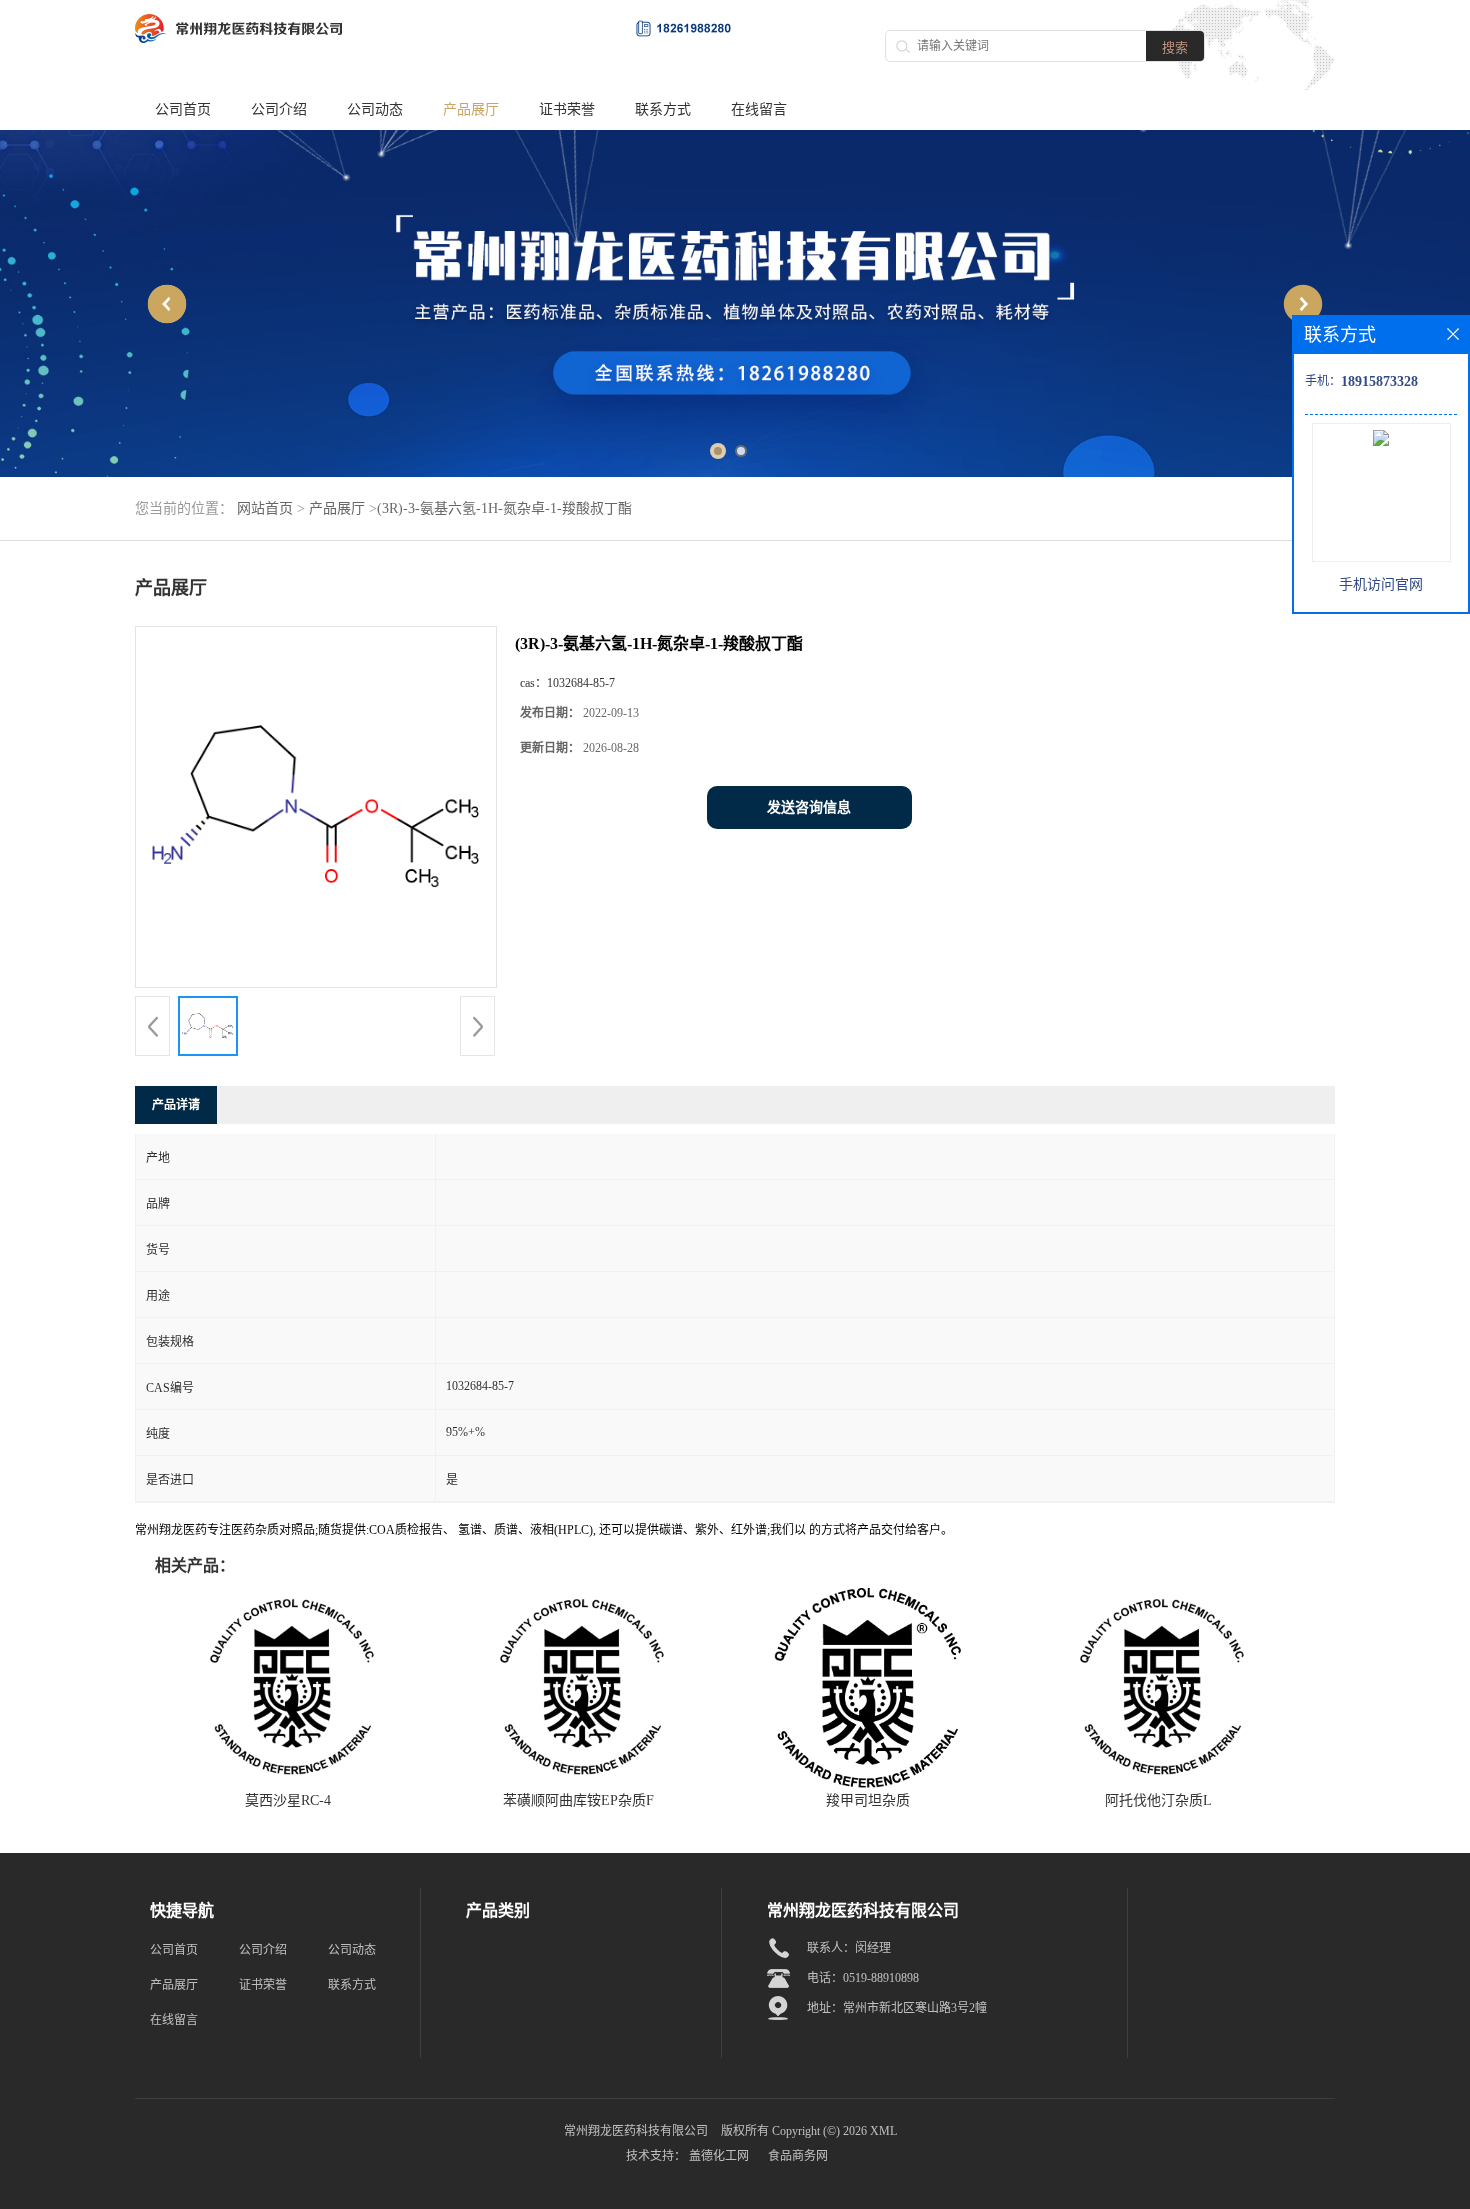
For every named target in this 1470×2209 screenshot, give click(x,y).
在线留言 (759, 109)
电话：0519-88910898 (863, 1978)
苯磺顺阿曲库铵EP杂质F (578, 1800)
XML (883, 2131)
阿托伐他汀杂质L (1158, 1800)
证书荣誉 (567, 109)
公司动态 (375, 109)
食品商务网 (798, 2156)
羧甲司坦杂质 (868, 1800)
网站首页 (265, 508)
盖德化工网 (719, 2156)
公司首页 (183, 109)
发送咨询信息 (809, 807)
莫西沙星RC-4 (288, 1800)
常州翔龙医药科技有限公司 (636, 2131)
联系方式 (663, 109)
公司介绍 (279, 109)
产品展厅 (471, 109)
